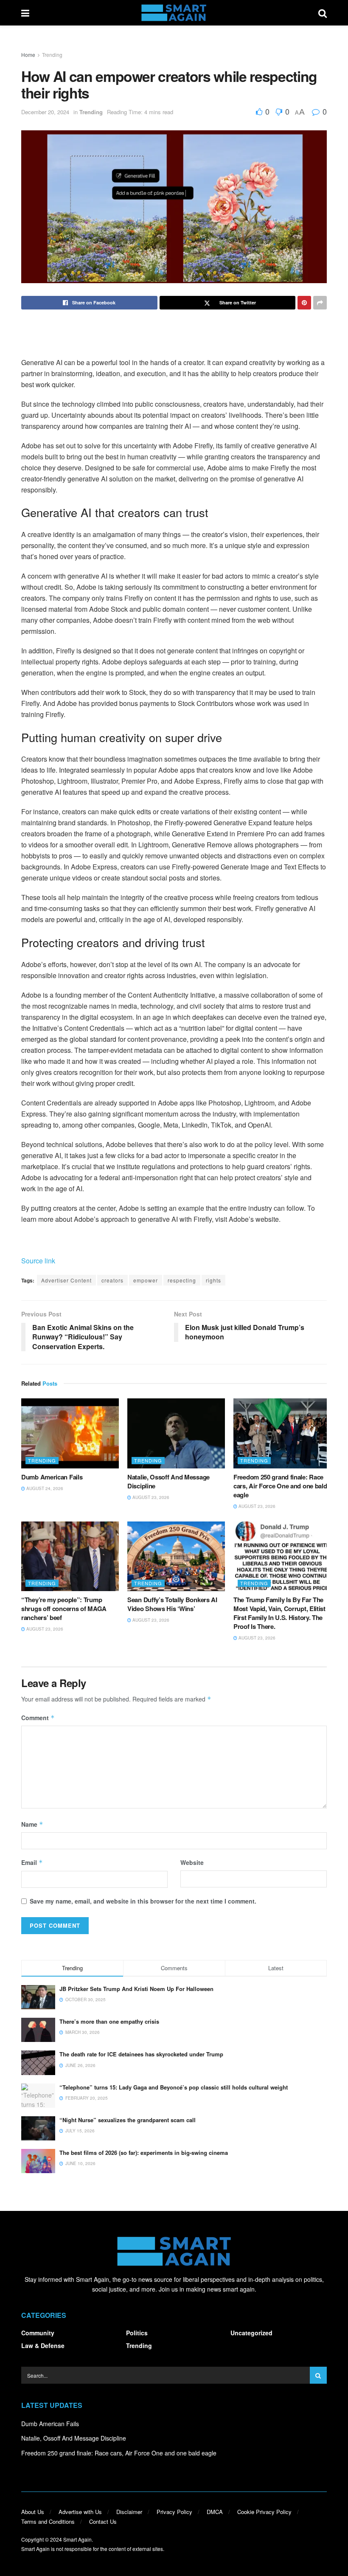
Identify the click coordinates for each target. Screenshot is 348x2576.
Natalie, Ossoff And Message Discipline (168, 1481)
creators (112, 1280)
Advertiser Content (66, 1280)
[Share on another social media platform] (320, 303)
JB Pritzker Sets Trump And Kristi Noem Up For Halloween (136, 1989)
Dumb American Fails (52, 1477)
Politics (137, 2333)
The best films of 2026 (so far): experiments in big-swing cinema (144, 2153)
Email (32, 1862)
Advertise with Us (80, 2512)
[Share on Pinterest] (304, 303)
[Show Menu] (25, 13)
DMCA (215, 2512)
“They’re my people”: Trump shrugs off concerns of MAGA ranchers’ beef (64, 1609)
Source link (38, 1261)
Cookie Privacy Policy (264, 2512)
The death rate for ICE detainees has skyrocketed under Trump (141, 2054)
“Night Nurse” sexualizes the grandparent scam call (128, 2120)
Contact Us (103, 2521)
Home (28, 55)
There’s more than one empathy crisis (109, 2021)
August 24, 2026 (44, 1488)
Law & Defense (43, 2345)
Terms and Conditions (48, 2521)
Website (192, 1862)
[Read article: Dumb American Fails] (70, 1433)
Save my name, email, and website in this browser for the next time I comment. (143, 1901)
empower (146, 1280)
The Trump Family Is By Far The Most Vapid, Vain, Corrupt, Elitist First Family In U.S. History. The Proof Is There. (279, 1613)
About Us (33, 2512)
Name (32, 1824)
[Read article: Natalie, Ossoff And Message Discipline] (176, 1433)
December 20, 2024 (45, 112)
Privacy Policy (174, 2512)
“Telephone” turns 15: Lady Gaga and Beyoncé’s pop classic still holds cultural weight (174, 2087)
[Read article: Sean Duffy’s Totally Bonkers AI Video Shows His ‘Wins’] (176, 1556)
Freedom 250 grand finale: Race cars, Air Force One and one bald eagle (280, 1486)
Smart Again (77, 2539)
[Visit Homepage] (174, 13)
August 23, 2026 (150, 1497)
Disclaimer (129, 2512)
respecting (182, 1280)
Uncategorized (251, 2333)
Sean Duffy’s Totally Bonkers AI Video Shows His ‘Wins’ (172, 1604)
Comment (38, 1718)
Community (38, 2333)
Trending (52, 55)
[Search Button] (323, 13)
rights (213, 1280)
